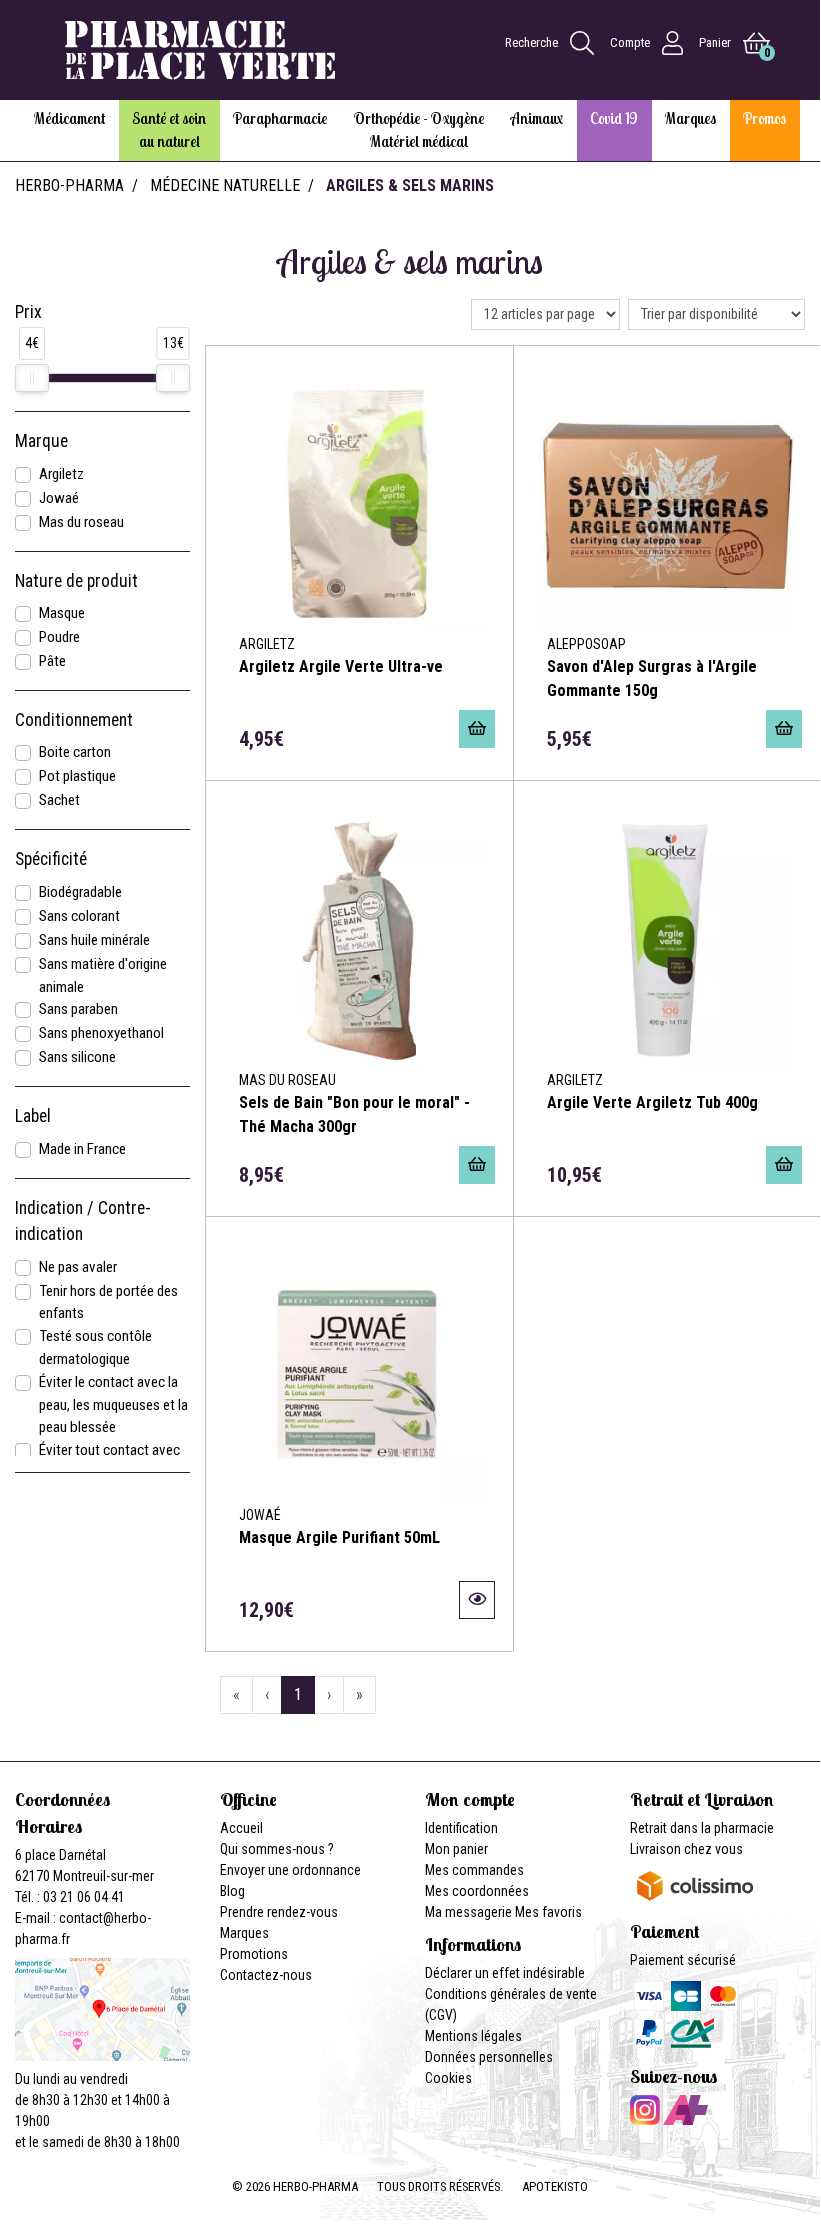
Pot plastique (77, 776)
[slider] (32, 378)
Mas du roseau (81, 522)
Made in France (82, 1149)
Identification (461, 1828)
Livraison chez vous (686, 1849)
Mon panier (456, 1849)
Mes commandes (474, 1870)
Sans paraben (78, 1009)
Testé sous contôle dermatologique (95, 1347)
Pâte (52, 661)
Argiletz (61, 474)
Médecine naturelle (225, 185)
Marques (244, 1933)
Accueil (241, 1828)
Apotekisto (555, 2186)
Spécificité (51, 859)
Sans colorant (79, 916)
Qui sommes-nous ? (277, 1849)
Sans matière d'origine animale (103, 975)
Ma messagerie (468, 1912)
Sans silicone (77, 1057)
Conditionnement (74, 720)
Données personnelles (489, 2057)
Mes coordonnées (477, 1891)
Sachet (59, 800)
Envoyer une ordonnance (290, 1870)
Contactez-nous (266, 1975)
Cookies (448, 2078)
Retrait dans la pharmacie (702, 1828)
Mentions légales (473, 2036)
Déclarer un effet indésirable (505, 1973)
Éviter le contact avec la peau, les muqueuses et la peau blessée (113, 1405)
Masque (62, 613)
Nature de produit (76, 581)
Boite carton (75, 752)
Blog (232, 1891)
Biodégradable (80, 892)
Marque (41, 441)
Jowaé (59, 498)
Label (33, 1116)
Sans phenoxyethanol (101, 1033)
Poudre (59, 637)
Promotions (254, 1954)
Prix (28, 312)
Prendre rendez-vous (279, 1912)
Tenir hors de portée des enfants (108, 1302)
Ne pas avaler (78, 1267)
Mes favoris (548, 1912)
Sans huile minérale (94, 940)
